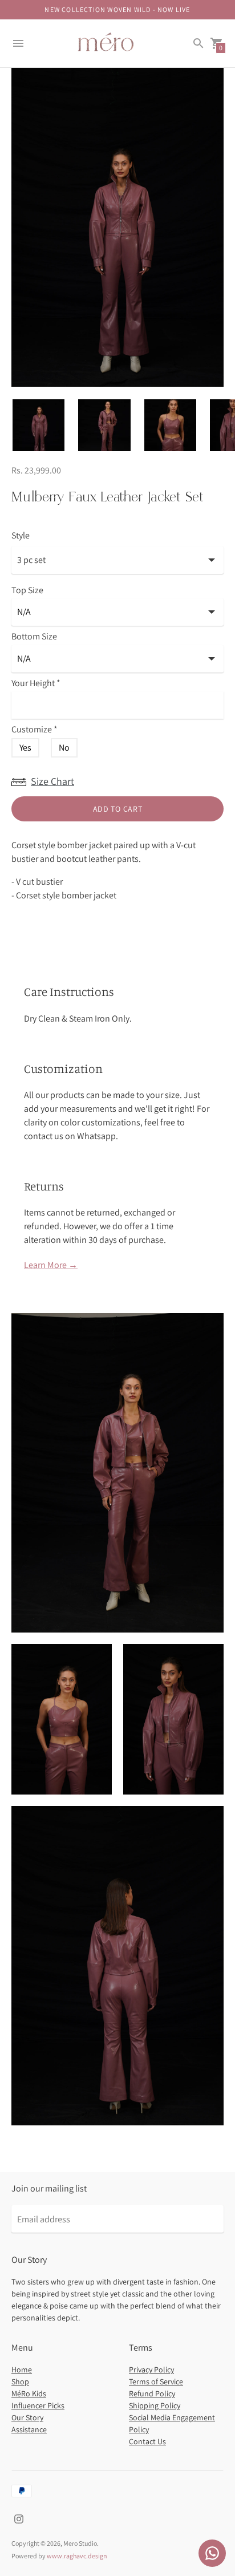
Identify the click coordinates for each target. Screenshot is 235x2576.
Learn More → (51, 1265)
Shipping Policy (155, 2405)
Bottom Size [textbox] (34, 637)
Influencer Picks (38, 2405)
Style (21, 536)
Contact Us (147, 2441)
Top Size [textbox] (27, 591)
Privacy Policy (151, 2370)
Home (22, 2370)
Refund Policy (152, 2393)
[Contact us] (212, 2553)
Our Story (27, 2417)
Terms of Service (156, 2381)
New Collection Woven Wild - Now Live (117, 9)
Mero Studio (80, 2543)
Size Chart (52, 781)
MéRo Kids (29, 2393)
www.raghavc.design (77, 2556)
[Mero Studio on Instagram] (19, 2518)
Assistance (29, 2429)
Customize (35, 730)
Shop (20, 2381)
